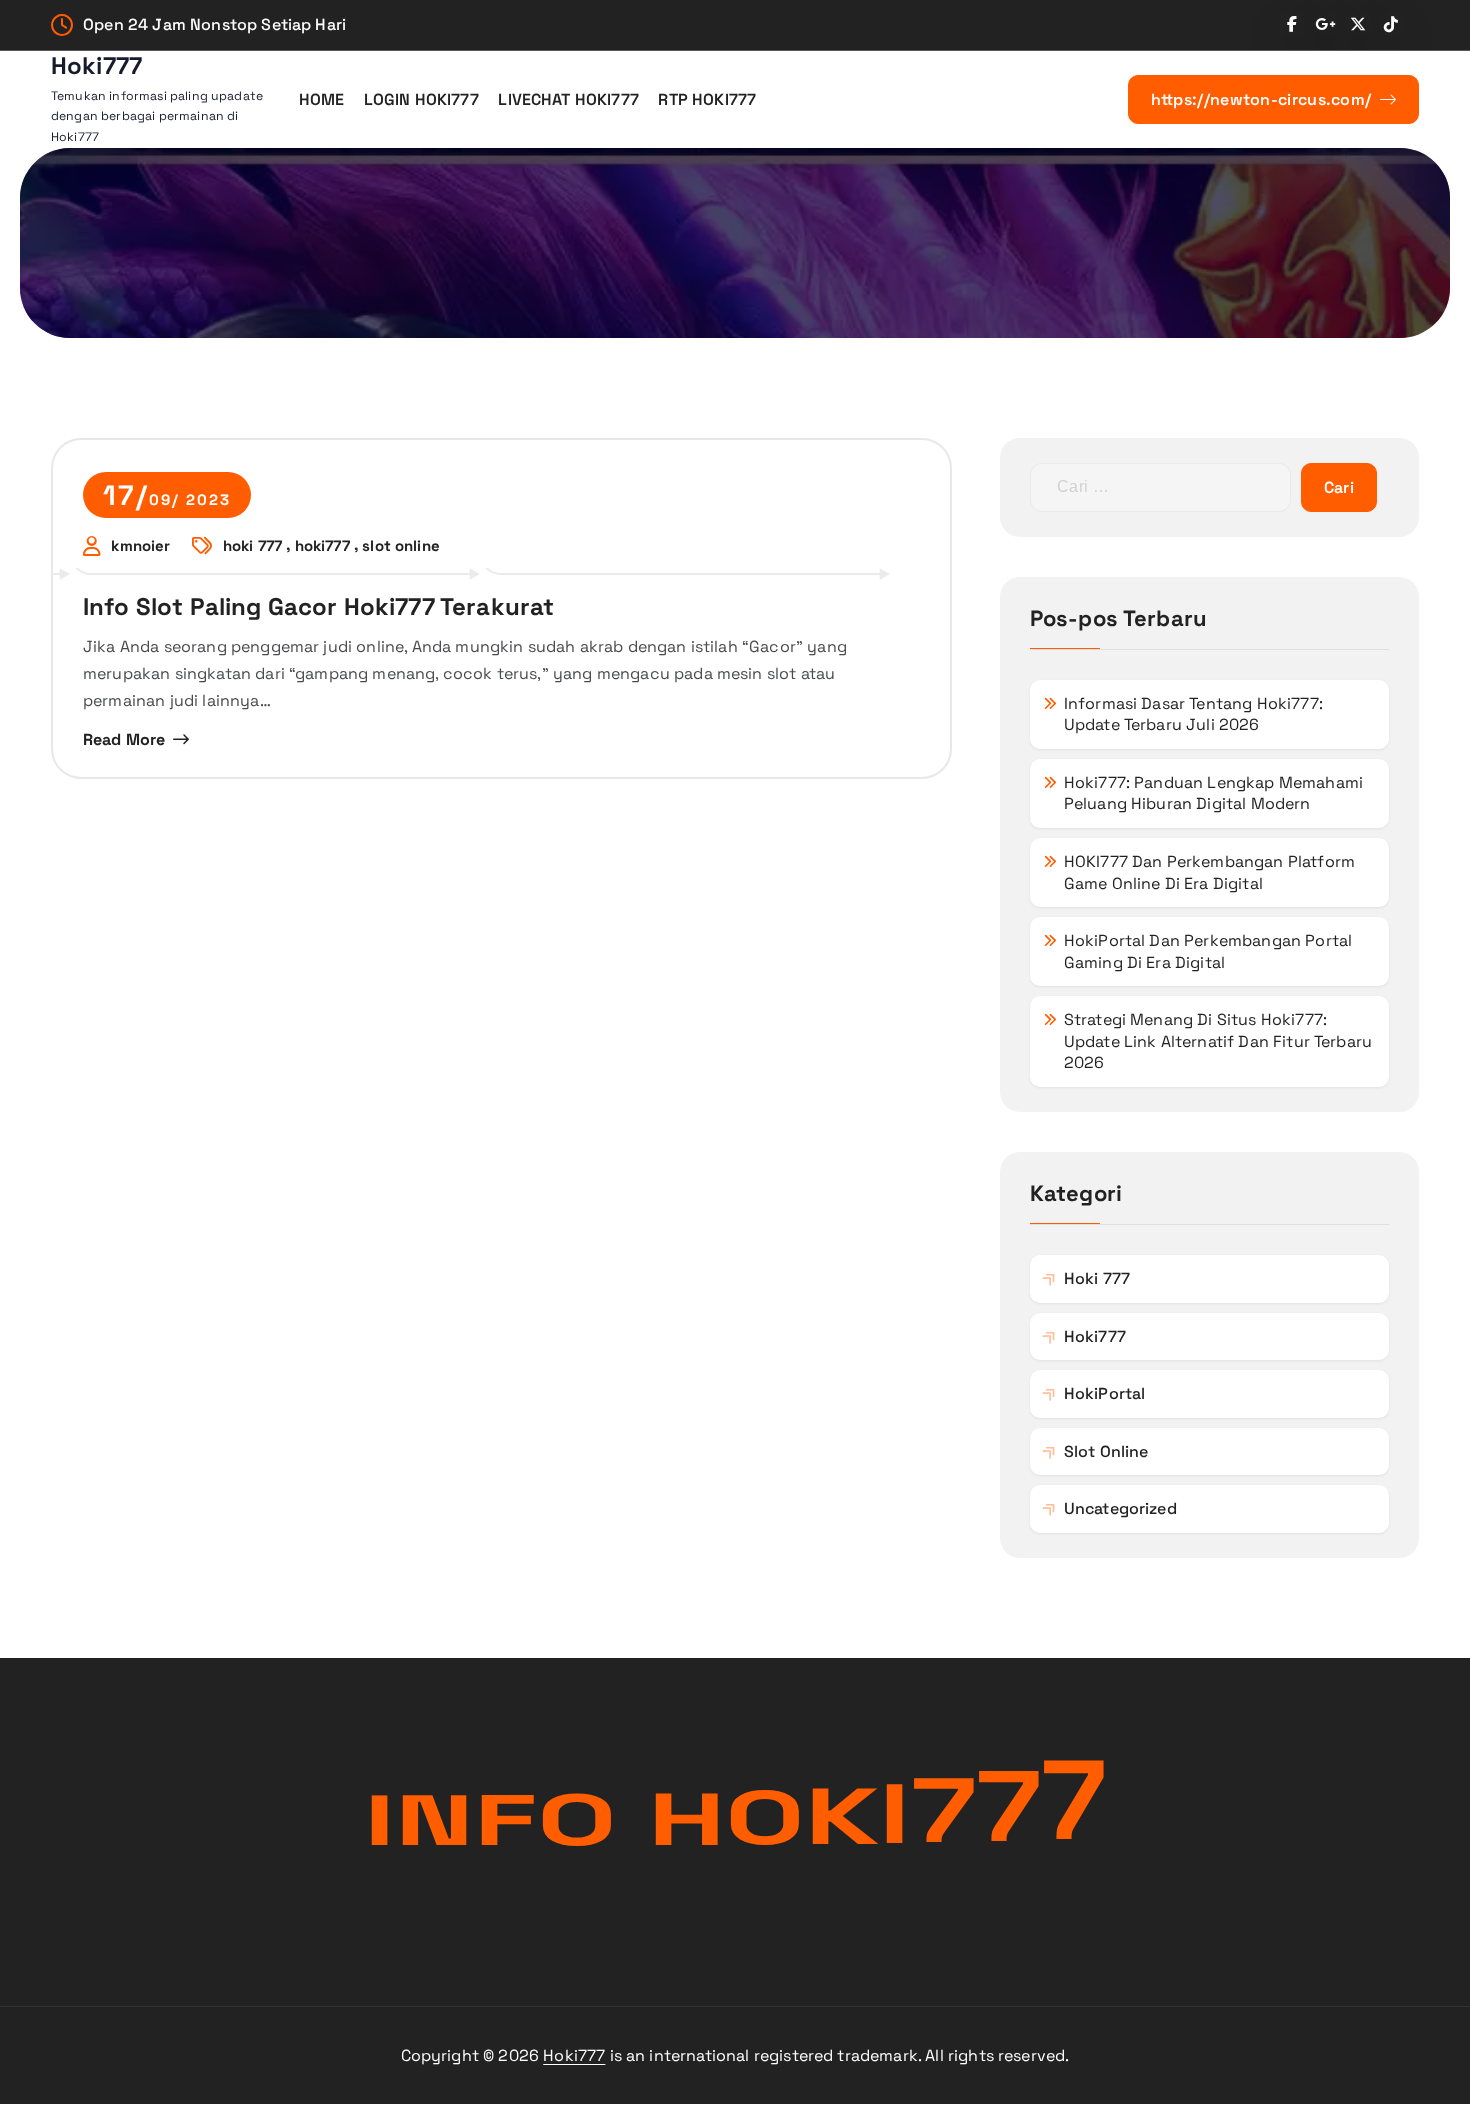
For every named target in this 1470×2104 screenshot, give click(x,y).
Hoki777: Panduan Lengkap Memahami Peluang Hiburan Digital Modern (1213, 793)
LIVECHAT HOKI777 (568, 99)
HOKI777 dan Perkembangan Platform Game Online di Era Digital (1209, 872)
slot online (401, 546)
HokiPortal (1105, 1393)
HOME (322, 99)
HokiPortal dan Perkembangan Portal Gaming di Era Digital (1208, 951)
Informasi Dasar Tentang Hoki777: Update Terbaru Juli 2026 (1193, 714)
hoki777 (322, 546)
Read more (124, 739)
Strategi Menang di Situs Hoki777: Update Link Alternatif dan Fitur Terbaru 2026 (1218, 1041)
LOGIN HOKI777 (421, 99)
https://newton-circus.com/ (1263, 99)
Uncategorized (1120, 1508)
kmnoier (140, 546)
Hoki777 (574, 2055)
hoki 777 (252, 546)
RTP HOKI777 (707, 99)
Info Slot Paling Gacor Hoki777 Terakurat (318, 606)
